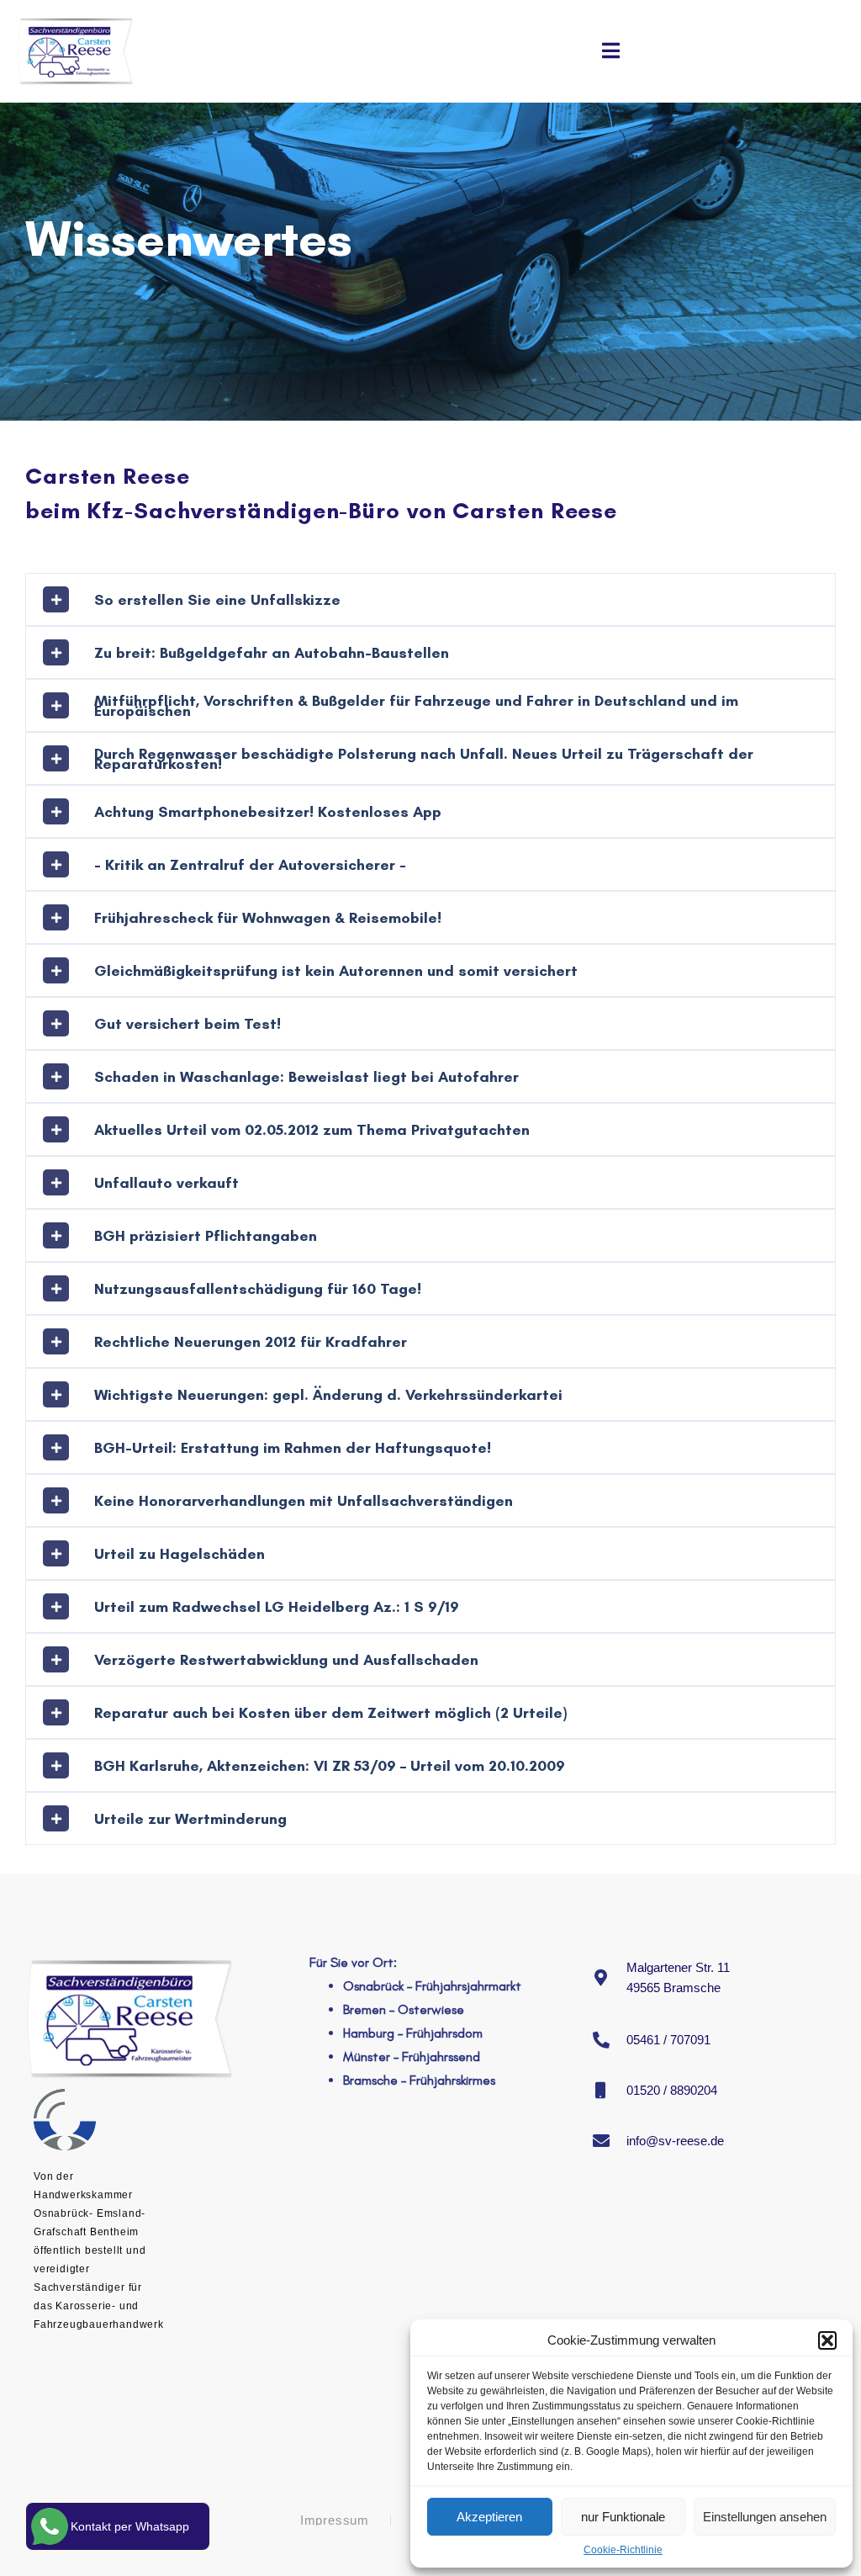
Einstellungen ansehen (765, 2517)
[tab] (430, 599)
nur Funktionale (623, 2517)
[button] (827, 2340)
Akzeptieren (489, 2517)
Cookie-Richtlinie (623, 2550)
